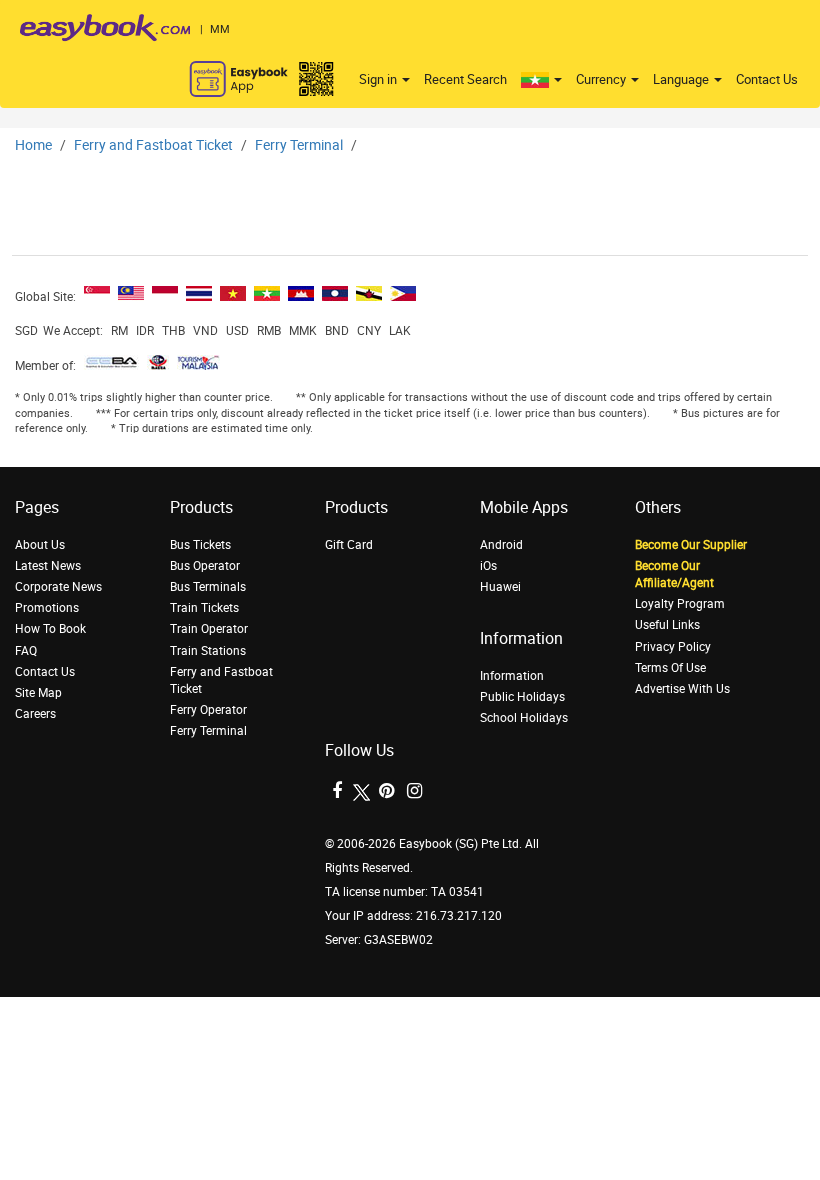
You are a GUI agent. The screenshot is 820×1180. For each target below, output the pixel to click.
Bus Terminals (208, 587)
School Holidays (524, 718)
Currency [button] (602, 79)
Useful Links (667, 625)
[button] (541, 80)
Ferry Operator (208, 710)
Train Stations (208, 651)
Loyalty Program (680, 604)
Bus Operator (205, 566)
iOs (488, 566)
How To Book (50, 629)
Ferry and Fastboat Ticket (153, 145)
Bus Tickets (200, 545)
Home (33, 145)
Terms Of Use (670, 668)
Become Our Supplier (691, 545)
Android (501, 545)
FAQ (26, 651)
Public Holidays (522, 697)
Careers (35, 714)
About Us (40, 545)
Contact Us (767, 79)
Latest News (48, 566)
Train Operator (209, 629)
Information (512, 676)
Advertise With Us (682, 689)
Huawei (500, 587)
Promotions (47, 608)
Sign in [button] (379, 79)
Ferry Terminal (299, 145)
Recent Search (465, 79)
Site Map (38, 693)
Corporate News (58, 587)
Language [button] (682, 79)
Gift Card (349, 545)
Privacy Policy (673, 647)
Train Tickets (204, 608)
